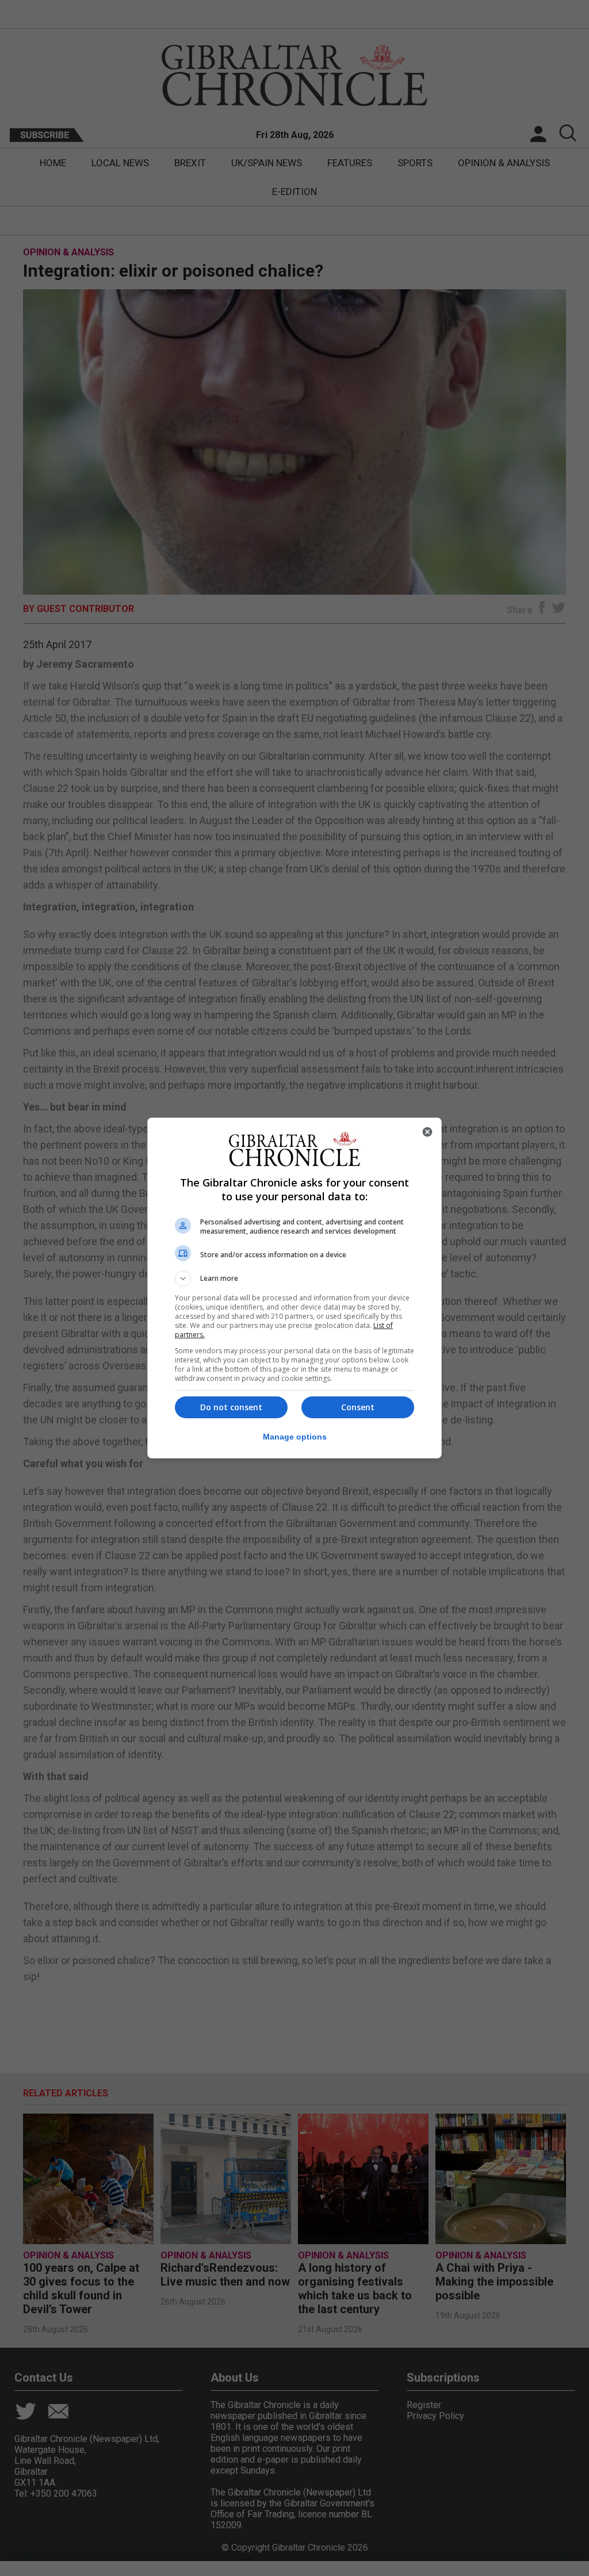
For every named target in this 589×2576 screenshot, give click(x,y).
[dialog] (294, 1288)
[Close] (427, 1132)
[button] (294, 1279)
